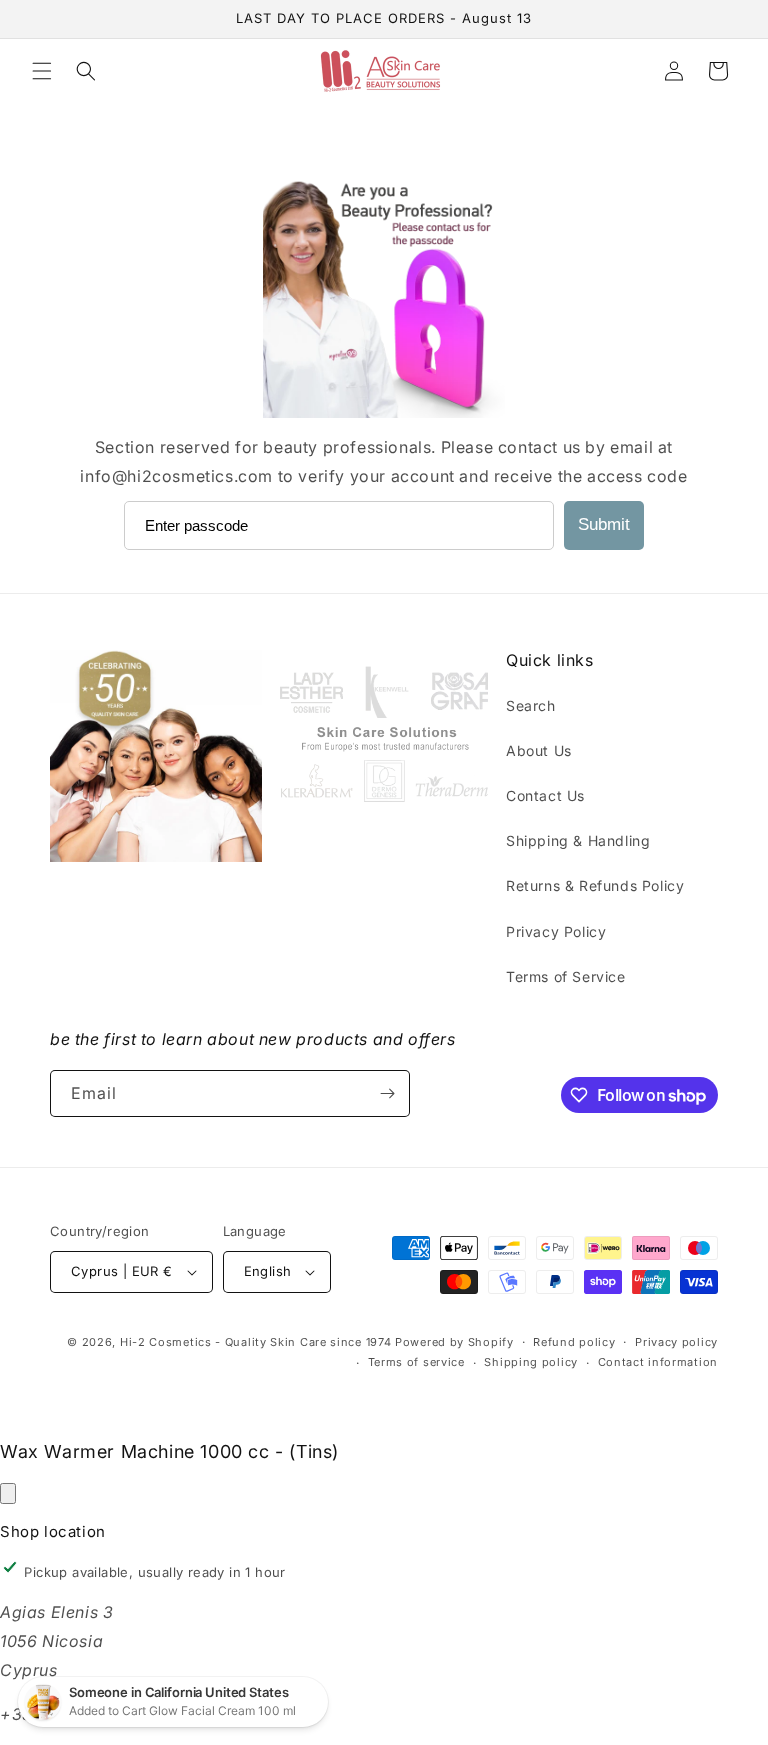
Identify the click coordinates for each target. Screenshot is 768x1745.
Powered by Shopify (454, 1342)
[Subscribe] (387, 1093)
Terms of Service (566, 976)
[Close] (8, 1493)
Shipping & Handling (578, 840)
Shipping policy (531, 1362)
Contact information (658, 1362)
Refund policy (574, 1342)
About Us (539, 750)
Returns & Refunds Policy (595, 885)
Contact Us (545, 795)
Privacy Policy (556, 931)
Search (531, 705)
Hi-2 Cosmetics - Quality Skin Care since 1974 (256, 1342)
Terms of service (416, 1362)
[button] (42, 71)
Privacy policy (676, 1342)
